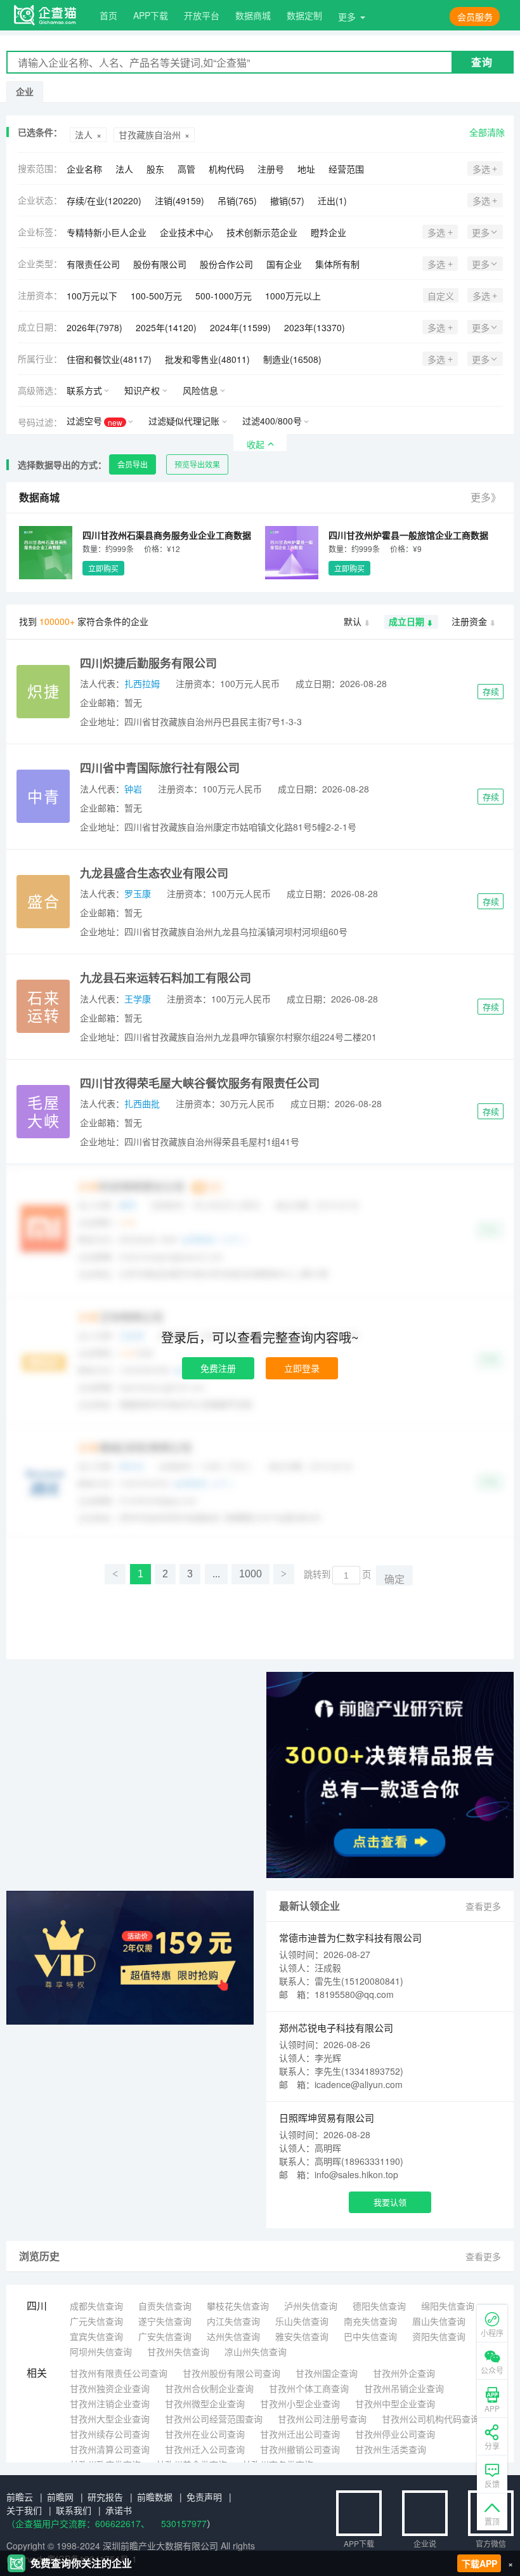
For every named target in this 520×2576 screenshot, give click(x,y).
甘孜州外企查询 (404, 2373)
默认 (353, 621)
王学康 (138, 999)
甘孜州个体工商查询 (309, 2388)
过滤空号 (94, 421)
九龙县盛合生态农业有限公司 (154, 873)
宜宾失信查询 (96, 2336)
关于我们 (24, 2510)
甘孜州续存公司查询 (110, 2434)
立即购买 (103, 568)
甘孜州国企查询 (327, 2373)
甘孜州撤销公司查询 (300, 2449)
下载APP (479, 2563)
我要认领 (390, 2202)
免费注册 (218, 1368)
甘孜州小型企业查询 (300, 2403)
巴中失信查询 (370, 2336)
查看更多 (483, 1906)
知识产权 (142, 390)
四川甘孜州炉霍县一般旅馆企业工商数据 (408, 535)
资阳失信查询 (439, 2336)
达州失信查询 (233, 2336)
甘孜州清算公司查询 (110, 2449)
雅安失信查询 (302, 2336)
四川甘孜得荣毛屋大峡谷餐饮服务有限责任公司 (200, 1083)
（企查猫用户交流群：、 (78, 2523)
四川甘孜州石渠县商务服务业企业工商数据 (167, 535)
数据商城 (253, 15)
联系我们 (74, 2510)
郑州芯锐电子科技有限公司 (336, 2027)
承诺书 (119, 2510)
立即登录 (302, 1368)
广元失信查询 (96, 2321)
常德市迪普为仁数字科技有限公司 (350, 1937)
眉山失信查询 (439, 2321)
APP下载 (151, 15)
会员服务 (475, 16)
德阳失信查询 (379, 2306)
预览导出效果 (197, 464)
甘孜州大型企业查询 (110, 2419)
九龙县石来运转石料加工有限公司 (166, 978)
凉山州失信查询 (256, 2351)
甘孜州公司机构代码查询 (431, 2419)
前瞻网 (60, 2497)
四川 (37, 2305)
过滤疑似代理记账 (184, 421)
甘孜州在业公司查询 (205, 2434)
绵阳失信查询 (448, 2306)
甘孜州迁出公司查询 (300, 2434)
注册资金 (469, 621)
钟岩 (133, 789)
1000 (250, 1574)
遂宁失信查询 (165, 2321)
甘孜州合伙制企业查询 (209, 2388)
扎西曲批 (142, 1103)
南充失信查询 (370, 2321)
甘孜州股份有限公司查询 (231, 2373)
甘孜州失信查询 (178, 2351)
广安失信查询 (165, 2336)
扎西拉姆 (142, 683)
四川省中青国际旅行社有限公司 (160, 768)
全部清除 (487, 132)
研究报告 (105, 2497)
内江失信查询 (233, 2321)
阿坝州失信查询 (101, 2351)
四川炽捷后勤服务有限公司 (148, 663)
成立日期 (406, 621)
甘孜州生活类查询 (391, 2449)
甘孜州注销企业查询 (110, 2403)
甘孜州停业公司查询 (395, 2434)
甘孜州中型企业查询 (395, 2403)
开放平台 (202, 15)
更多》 (486, 497)
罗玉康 (138, 893)
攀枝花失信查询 (238, 2306)
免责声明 (204, 2497)
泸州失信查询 (311, 2306)
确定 (394, 1580)
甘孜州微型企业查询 (205, 2403)
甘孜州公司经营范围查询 (214, 2419)
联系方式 (84, 390)
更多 (347, 16)
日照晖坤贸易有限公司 (327, 2118)
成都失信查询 (96, 2306)
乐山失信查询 (302, 2321)
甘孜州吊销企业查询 (404, 2388)
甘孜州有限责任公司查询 (119, 2373)
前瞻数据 (155, 2497)
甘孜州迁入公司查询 (205, 2449)
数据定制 (304, 15)
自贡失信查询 (165, 2306)
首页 (108, 15)
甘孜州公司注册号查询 (322, 2419)
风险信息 (200, 390)
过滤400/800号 (272, 421)
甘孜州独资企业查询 (110, 2388)
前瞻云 (20, 2497)
